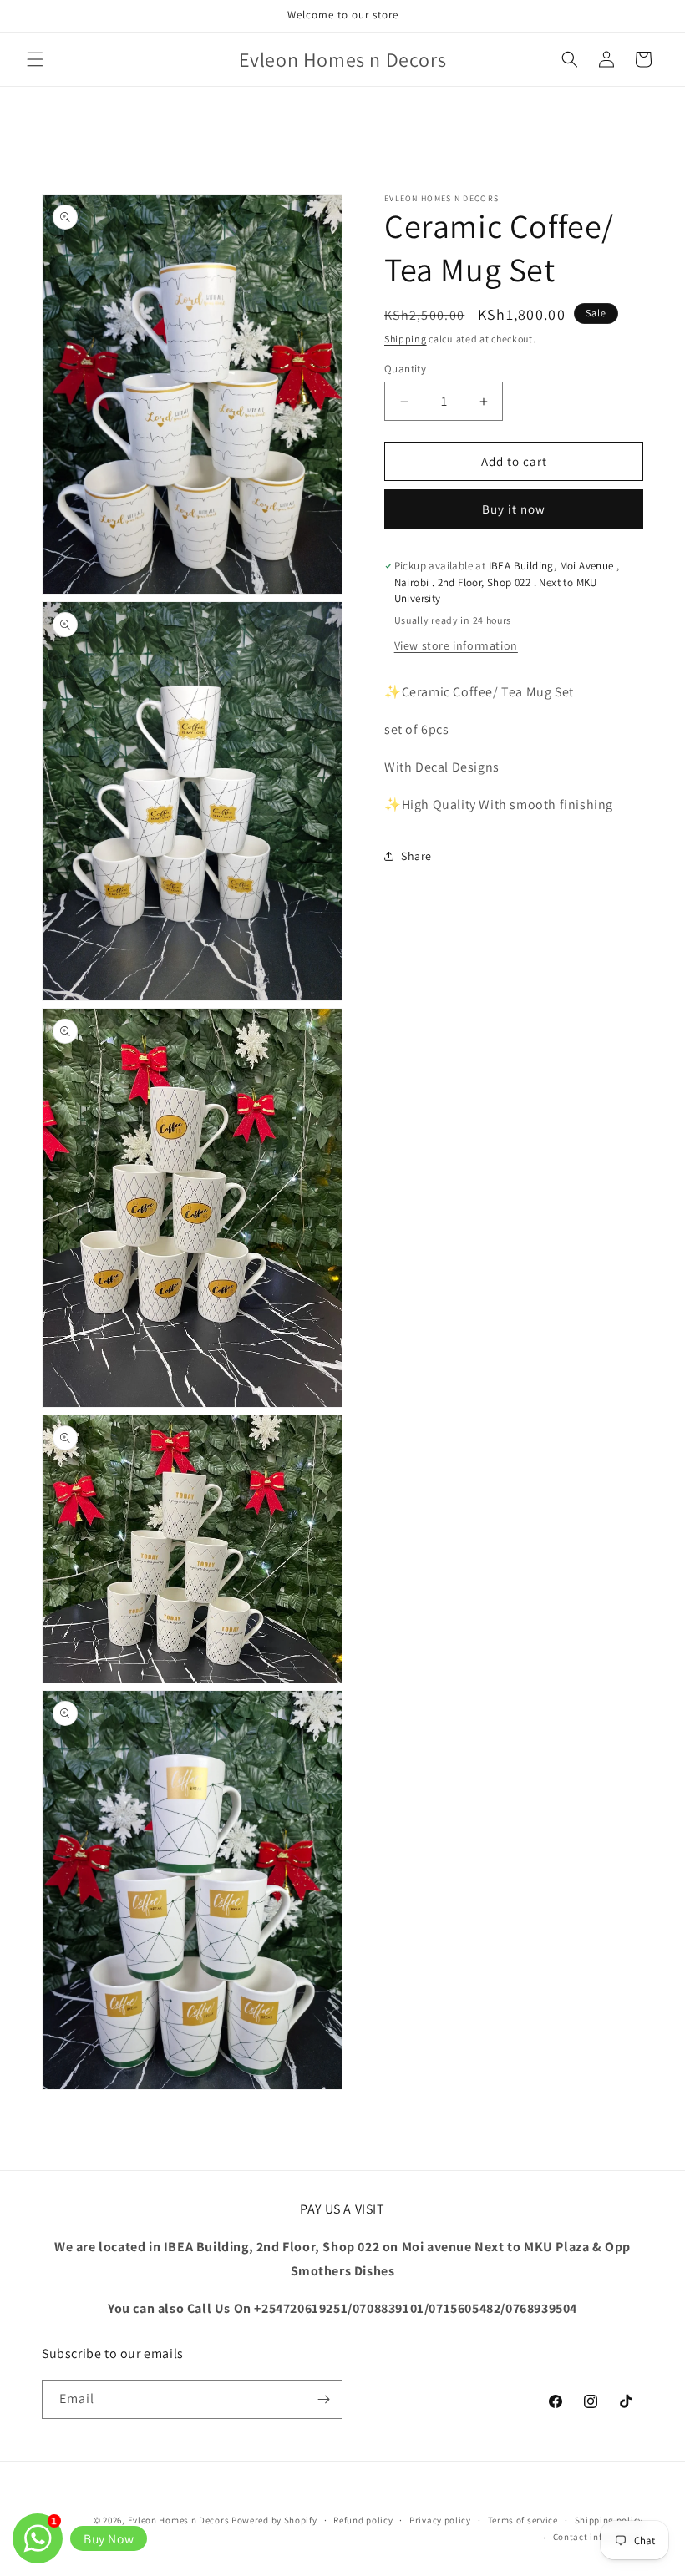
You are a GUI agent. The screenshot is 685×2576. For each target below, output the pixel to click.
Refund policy (363, 2520)
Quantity (405, 369)
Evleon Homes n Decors (179, 2520)
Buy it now (514, 509)
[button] (35, 59)
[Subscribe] (323, 2399)
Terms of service (523, 2520)
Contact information (598, 2537)
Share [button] (416, 856)
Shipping (406, 339)
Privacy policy (440, 2520)
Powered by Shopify (274, 2520)
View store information (456, 645)
